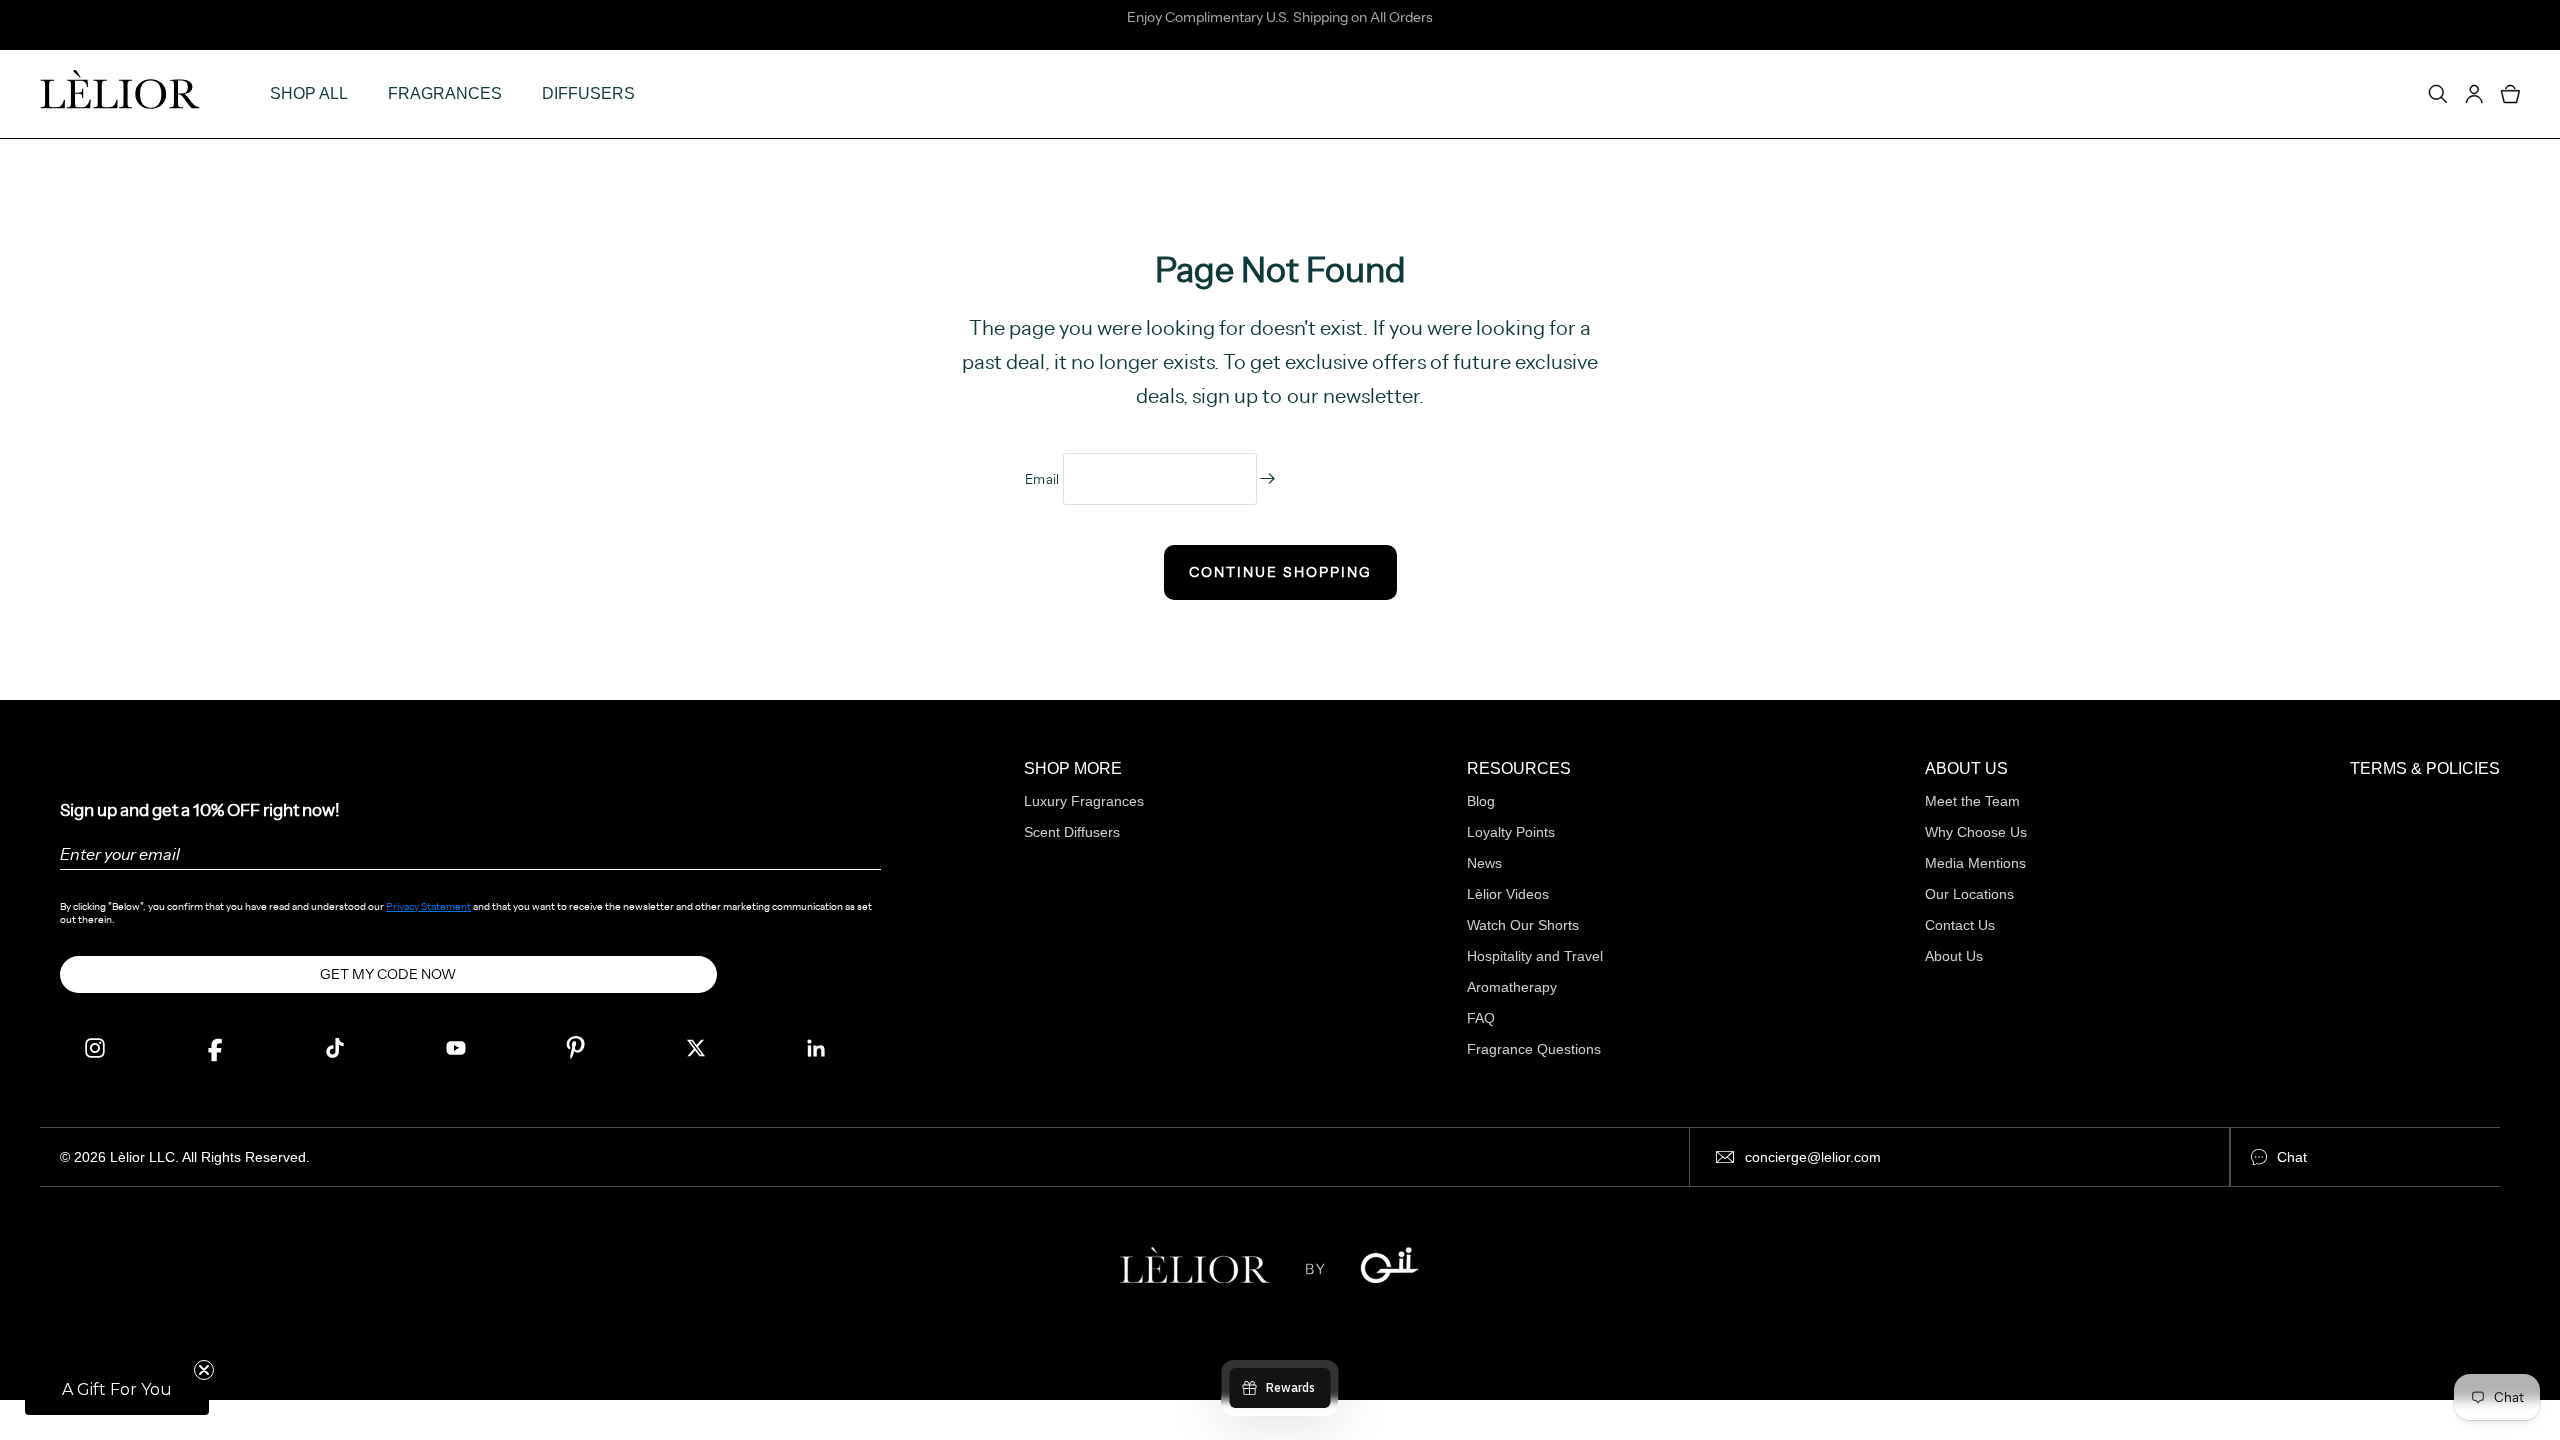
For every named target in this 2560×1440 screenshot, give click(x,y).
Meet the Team (1972, 801)
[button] (117, 1390)
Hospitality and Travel (1535, 956)
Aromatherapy (1512, 987)
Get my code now (388, 974)
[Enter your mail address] (1267, 478)
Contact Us (1960, 925)
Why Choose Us (1976, 832)
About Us (1954, 956)
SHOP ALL (309, 93)
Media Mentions (1975, 863)
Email (1044, 479)
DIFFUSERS (588, 93)
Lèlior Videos (1508, 894)
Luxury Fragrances (1084, 801)
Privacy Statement (428, 906)
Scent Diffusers (1072, 832)
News (1484, 863)
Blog (1481, 801)
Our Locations (1969, 894)
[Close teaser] (204, 1370)
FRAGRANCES (445, 93)
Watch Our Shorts (1523, 925)
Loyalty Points (1511, 832)
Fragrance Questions (1534, 1049)
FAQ (1481, 1018)
